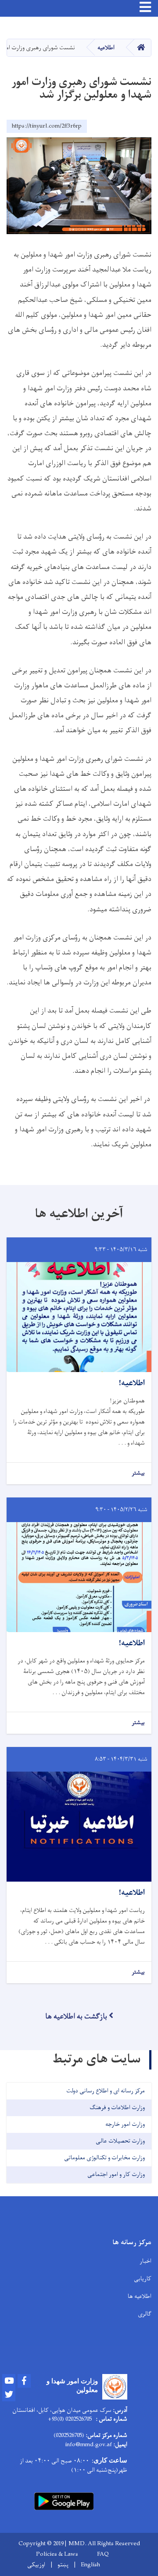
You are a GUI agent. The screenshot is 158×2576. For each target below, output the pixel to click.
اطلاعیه (106, 48)
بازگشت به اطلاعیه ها (76, 2017)
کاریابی (143, 2279)
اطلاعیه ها (140, 2296)
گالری (145, 2314)
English (90, 2565)
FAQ (103, 2554)
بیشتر (138, 1473)
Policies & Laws (57, 2554)
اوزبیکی (36, 2565)
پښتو (63, 2565)
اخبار (145, 2261)
